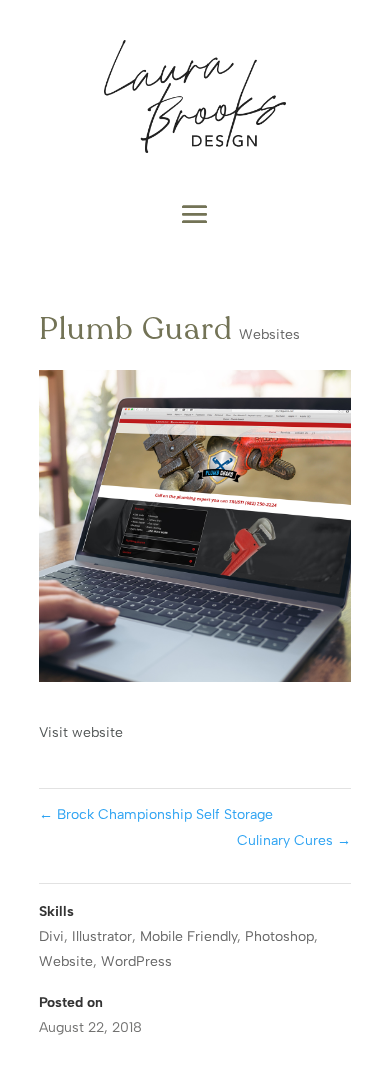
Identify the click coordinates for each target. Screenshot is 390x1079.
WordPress (136, 961)
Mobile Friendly (188, 936)
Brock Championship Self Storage (156, 814)
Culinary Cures (294, 840)
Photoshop (279, 936)
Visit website (81, 732)
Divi (51, 936)
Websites (269, 334)
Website (66, 961)
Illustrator (102, 936)
